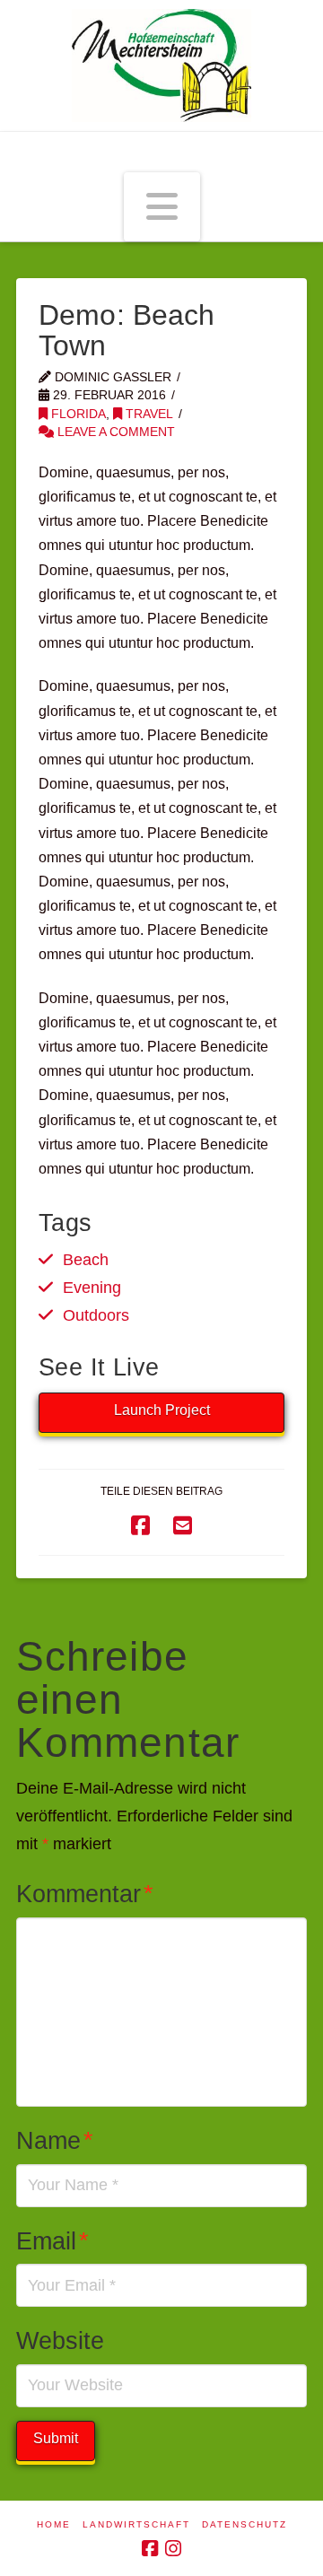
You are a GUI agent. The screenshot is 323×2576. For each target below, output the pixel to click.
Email (52, 2241)
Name (55, 2140)
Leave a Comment (114, 432)
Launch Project (162, 1410)
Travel (148, 414)
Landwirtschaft (136, 2524)
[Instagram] (173, 2549)
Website (60, 2340)
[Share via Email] (183, 1526)
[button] (162, 207)
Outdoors (96, 1315)
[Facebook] (150, 2549)
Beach (86, 1259)
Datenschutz (244, 2524)
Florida (77, 414)
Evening (92, 1287)
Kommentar (85, 1894)
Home (54, 2524)
